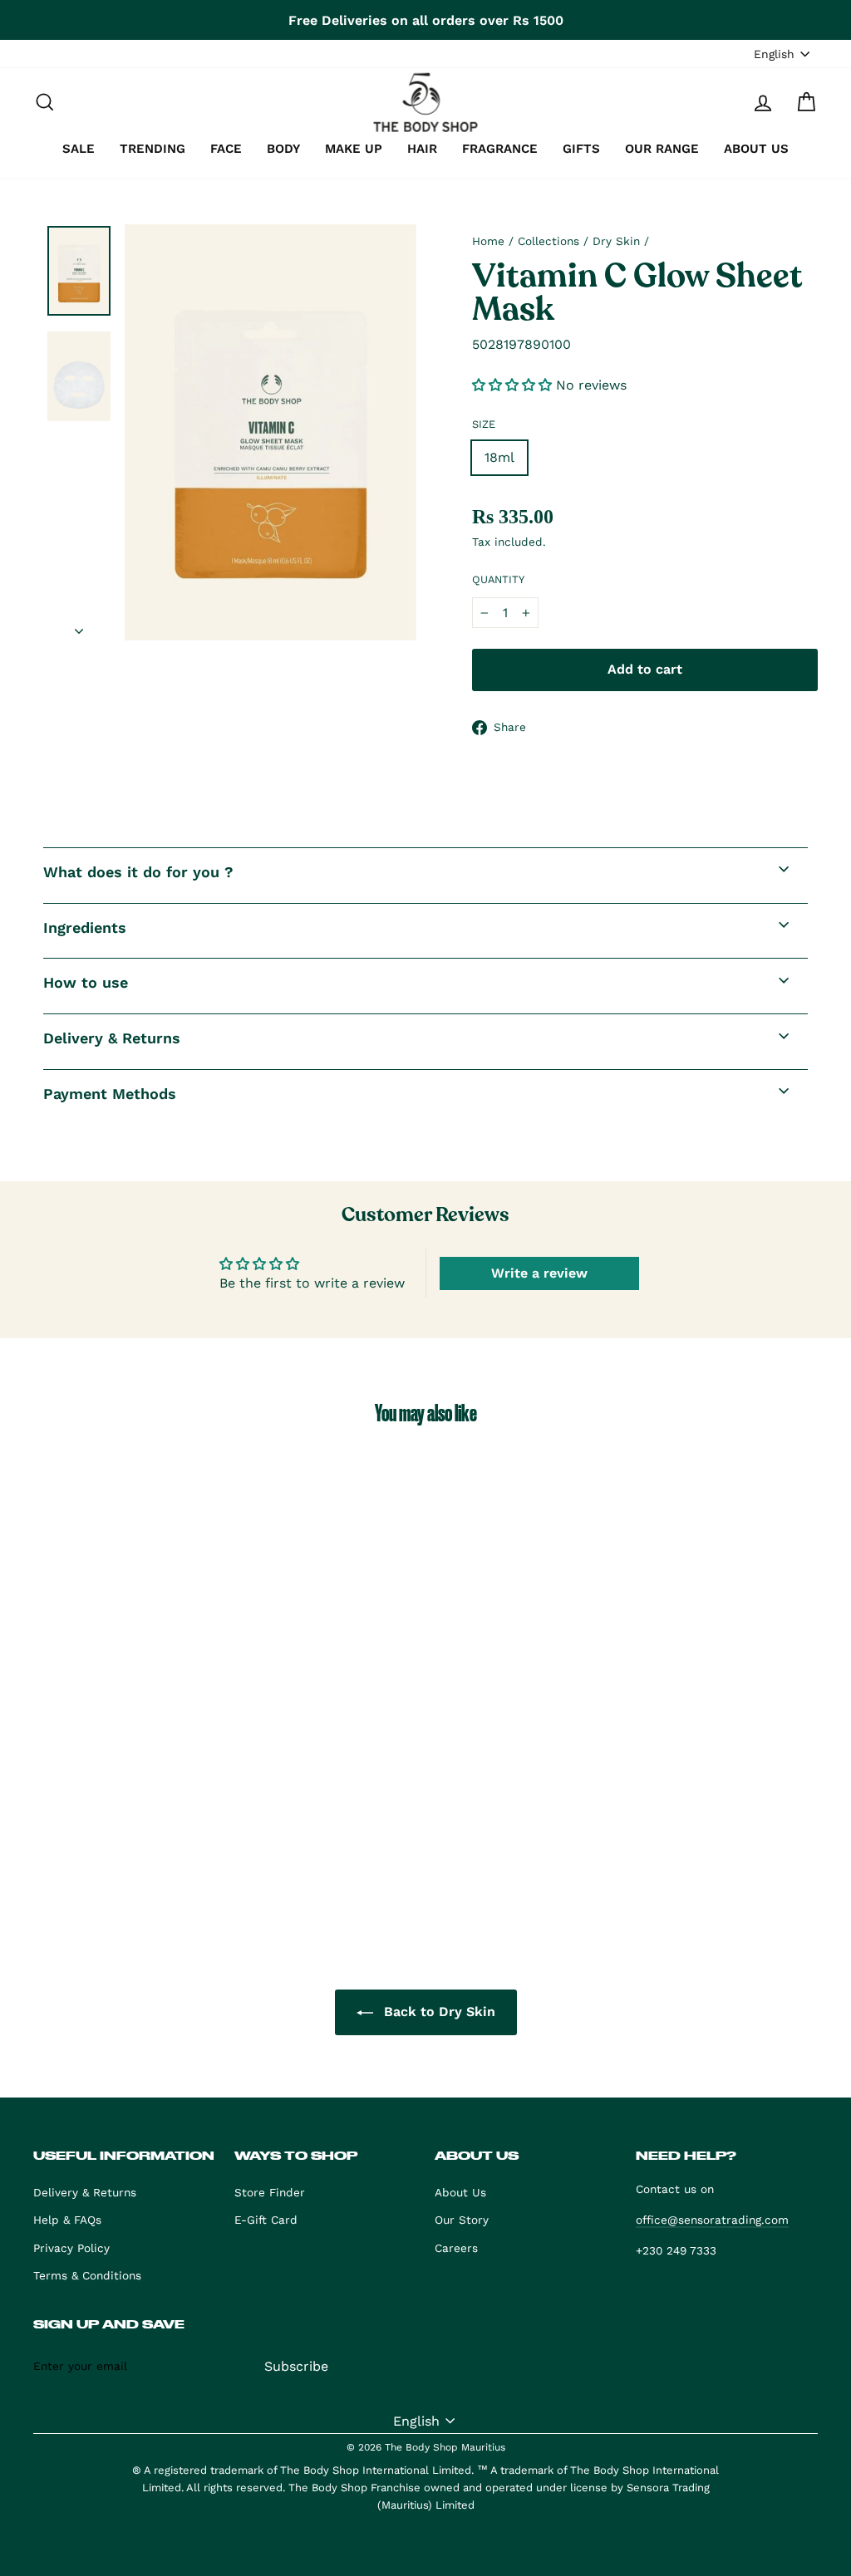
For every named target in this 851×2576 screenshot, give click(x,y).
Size (484, 424)
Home (488, 241)
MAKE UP (354, 149)
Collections (548, 241)
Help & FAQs (67, 2220)
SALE (79, 149)
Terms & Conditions (87, 2275)
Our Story (462, 2220)
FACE (226, 149)
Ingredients (85, 927)
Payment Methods (110, 1094)
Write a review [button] (539, 1273)
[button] (514, 385)
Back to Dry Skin (438, 2012)
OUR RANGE (662, 149)
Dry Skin (616, 241)
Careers (456, 2248)
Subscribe (296, 2366)
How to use (86, 982)
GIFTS (581, 149)
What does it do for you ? (138, 872)
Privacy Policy (71, 2248)
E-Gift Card (266, 2220)
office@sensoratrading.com (712, 2220)
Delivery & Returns (112, 1038)
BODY (283, 149)
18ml (499, 457)
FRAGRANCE (500, 149)
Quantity (498, 579)
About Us (460, 2192)
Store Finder (270, 2192)
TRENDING (152, 149)
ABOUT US (756, 149)
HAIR (422, 149)
